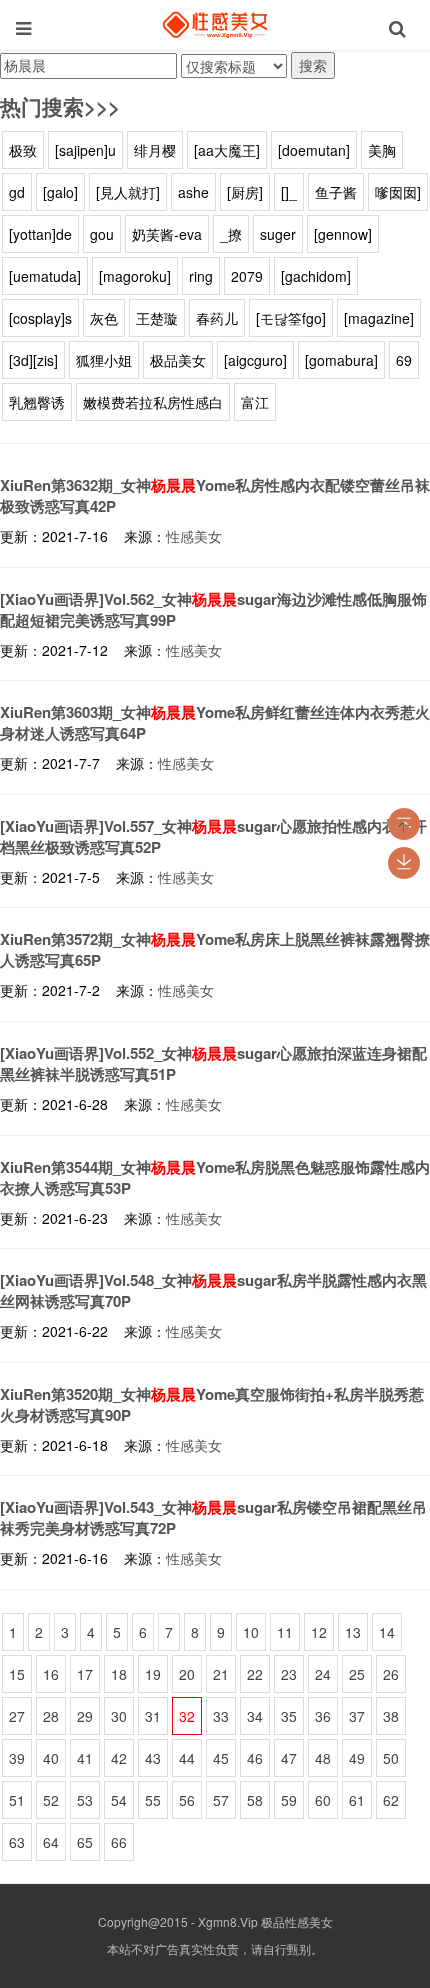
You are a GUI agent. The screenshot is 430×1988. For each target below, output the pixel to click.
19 (153, 1674)
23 (289, 1674)
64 (51, 1842)
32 (187, 1716)
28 (51, 1716)
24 (323, 1674)
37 (357, 1716)
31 (153, 1716)
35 (289, 1716)
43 (153, 1758)
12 (319, 1632)
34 (255, 1716)
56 (187, 1800)
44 (187, 1758)
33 (221, 1716)
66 (119, 1842)
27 (17, 1716)
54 (119, 1800)
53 (85, 1800)
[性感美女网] (215, 25)
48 (323, 1758)
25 (357, 1674)
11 (285, 1632)
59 (289, 1800)
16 (51, 1674)
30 (119, 1716)
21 (221, 1674)
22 (255, 1674)
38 (391, 1716)
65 (85, 1842)
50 (391, 1758)
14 (387, 1632)
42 (119, 1758)
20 (187, 1674)
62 (391, 1800)
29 (85, 1716)
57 (221, 1800)
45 (221, 1758)
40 (51, 1758)
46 (255, 1758)
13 (353, 1632)
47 (289, 1758)
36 (323, 1716)
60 (323, 1800)
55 (153, 1800)
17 (85, 1674)
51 (17, 1800)
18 (119, 1674)
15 (17, 1674)
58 (255, 1800)
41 (85, 1758)
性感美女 (194, 536)
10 (251, 1632)
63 (17, 1842)
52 (51, 1800)
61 (357, 1800)
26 (391, 1674)
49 (357, 1758)
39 (17, 1758)
